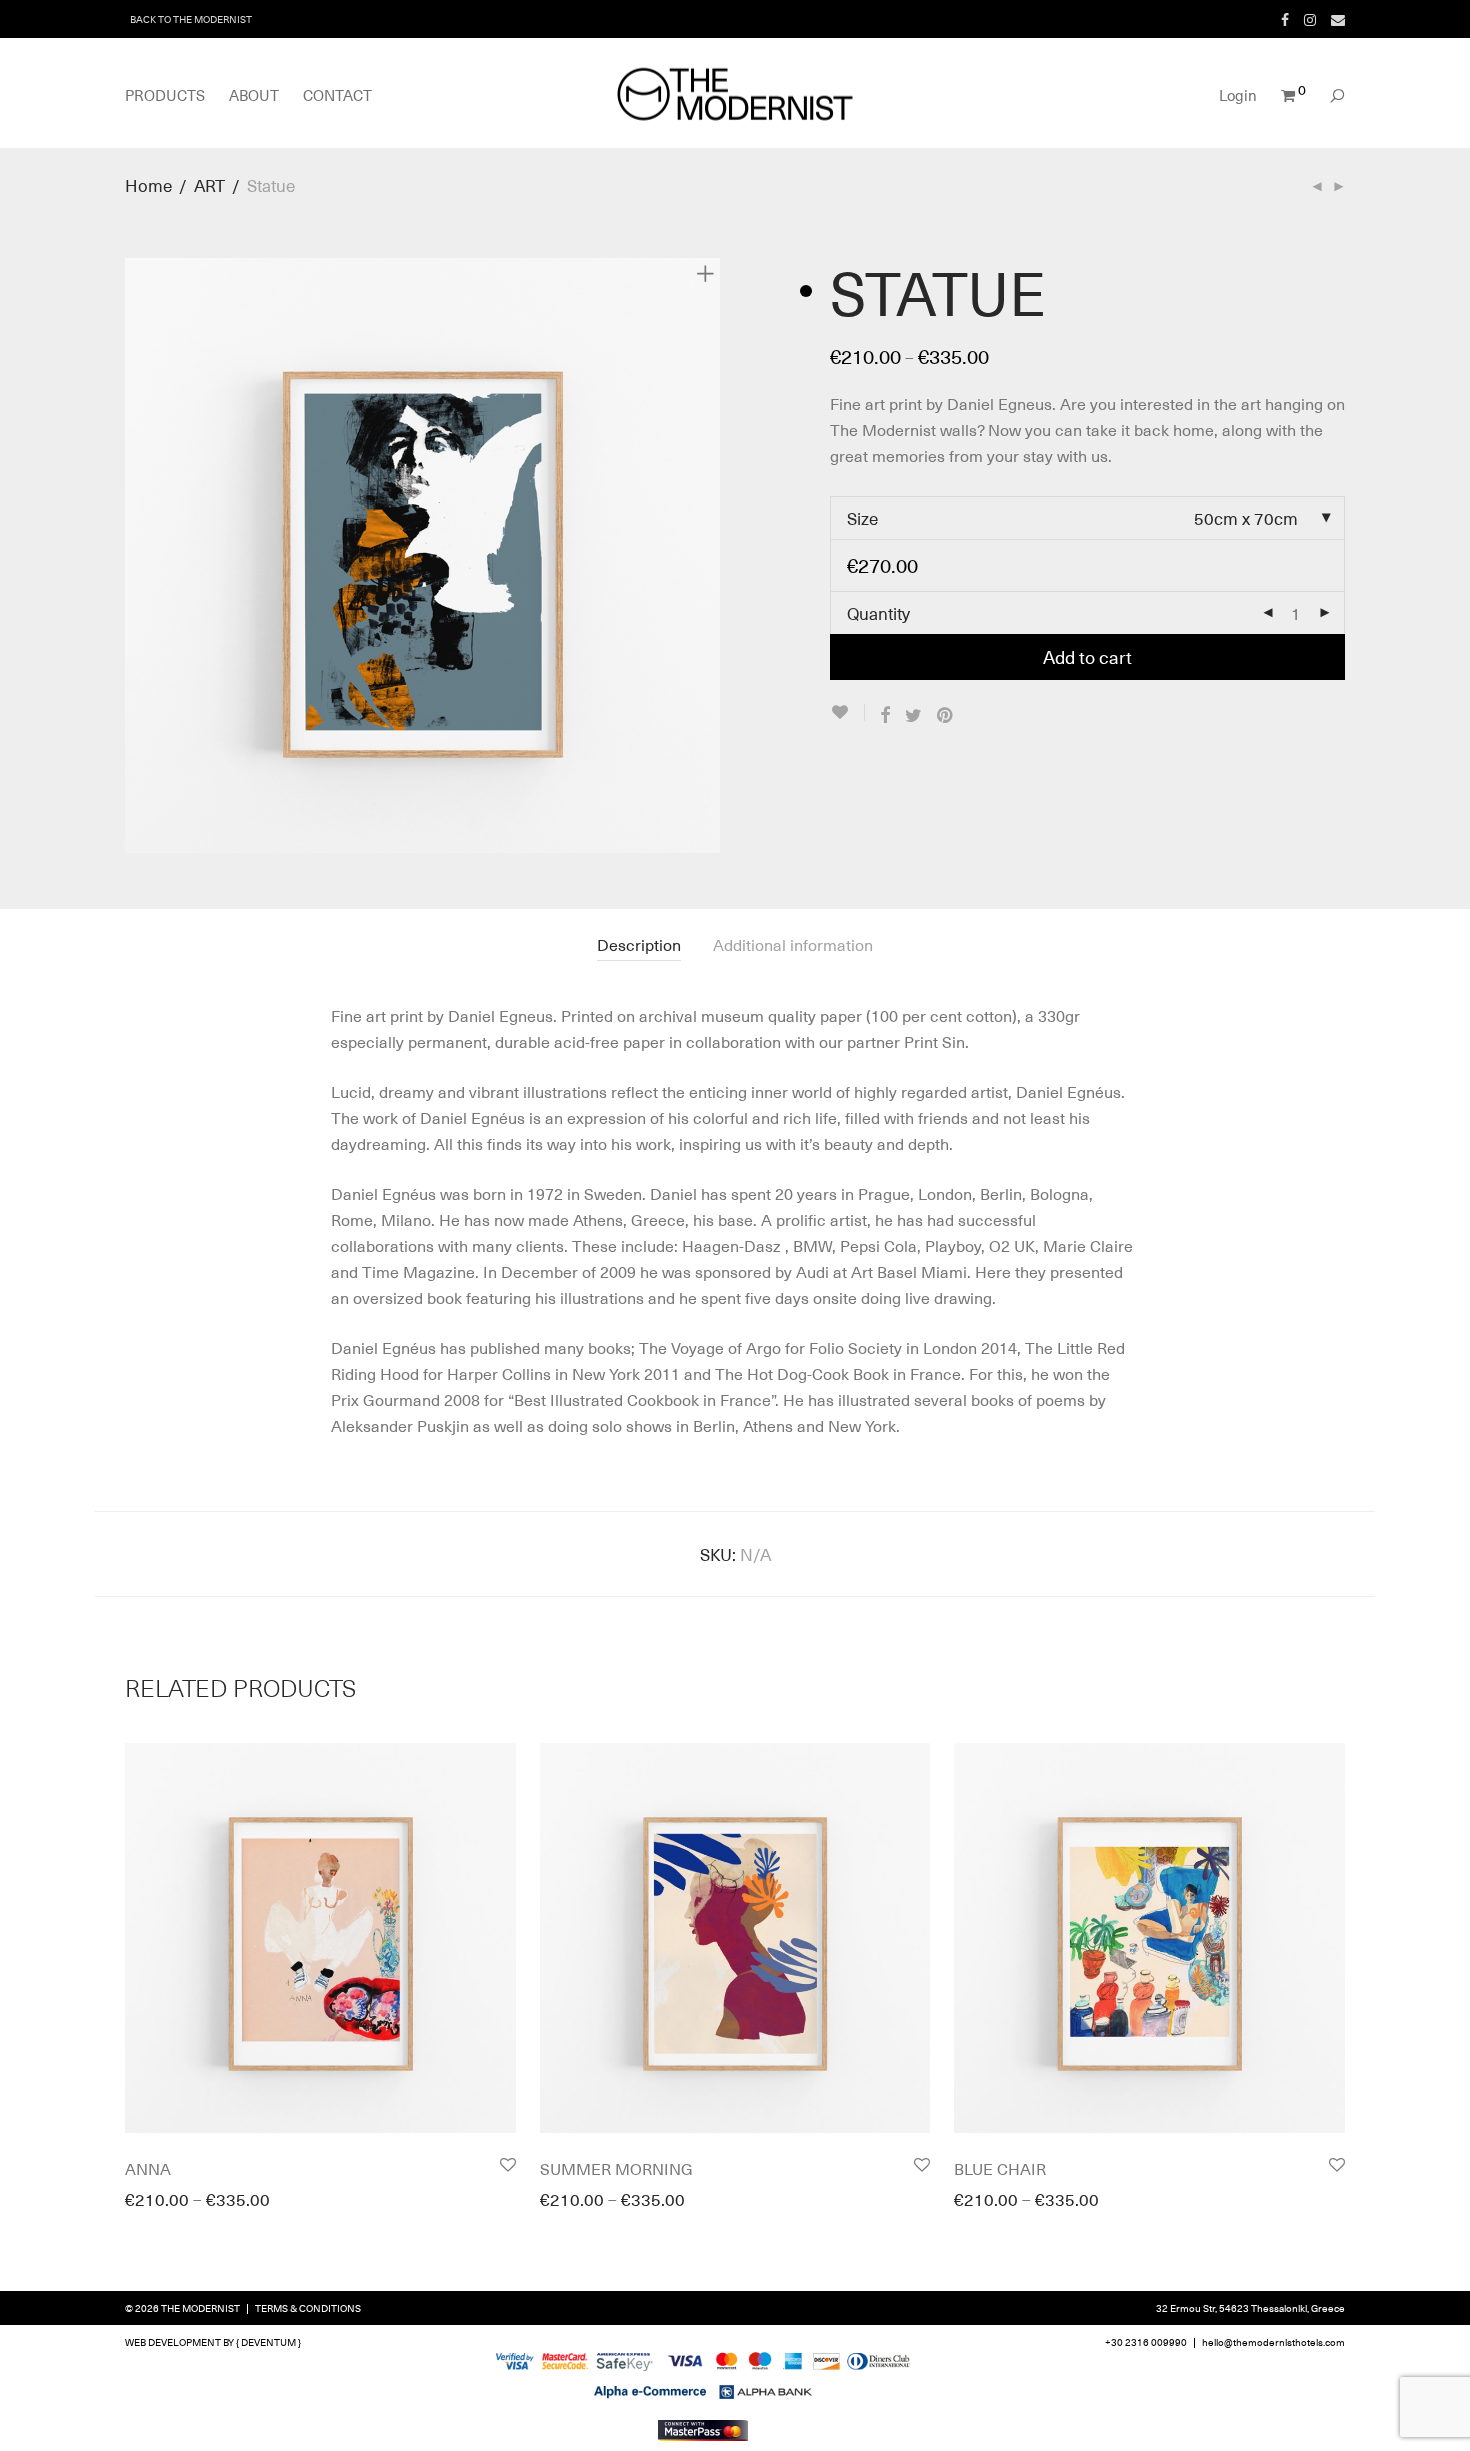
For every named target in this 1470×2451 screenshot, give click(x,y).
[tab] (639, 944)
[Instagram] (1310, 18)
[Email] (1338, 18)
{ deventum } (268, 2341)
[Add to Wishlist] (847, 712)
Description (639, 944)
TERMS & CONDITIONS (308, 2307)
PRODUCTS (165, 95)
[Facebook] (1285, 18)
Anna (148, 2168)
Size (862, 518)
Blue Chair (1000, 2168)
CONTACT (337, 95)
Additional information (793, 944)
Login (1238, 95)
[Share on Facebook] (885, 715)
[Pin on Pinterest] (946, 715)
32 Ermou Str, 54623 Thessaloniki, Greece (1250, 2307)
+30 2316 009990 (1146, 2341)
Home (148, 185)
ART (209, 185)
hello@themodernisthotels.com (1273, 2341)
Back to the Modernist (191, 18)
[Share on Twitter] (913, 715)
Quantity (878, 613)
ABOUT (254, 95)
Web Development (173, 2341)
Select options (168, 2209)
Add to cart (1087, 656)
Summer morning (616, 2168)
